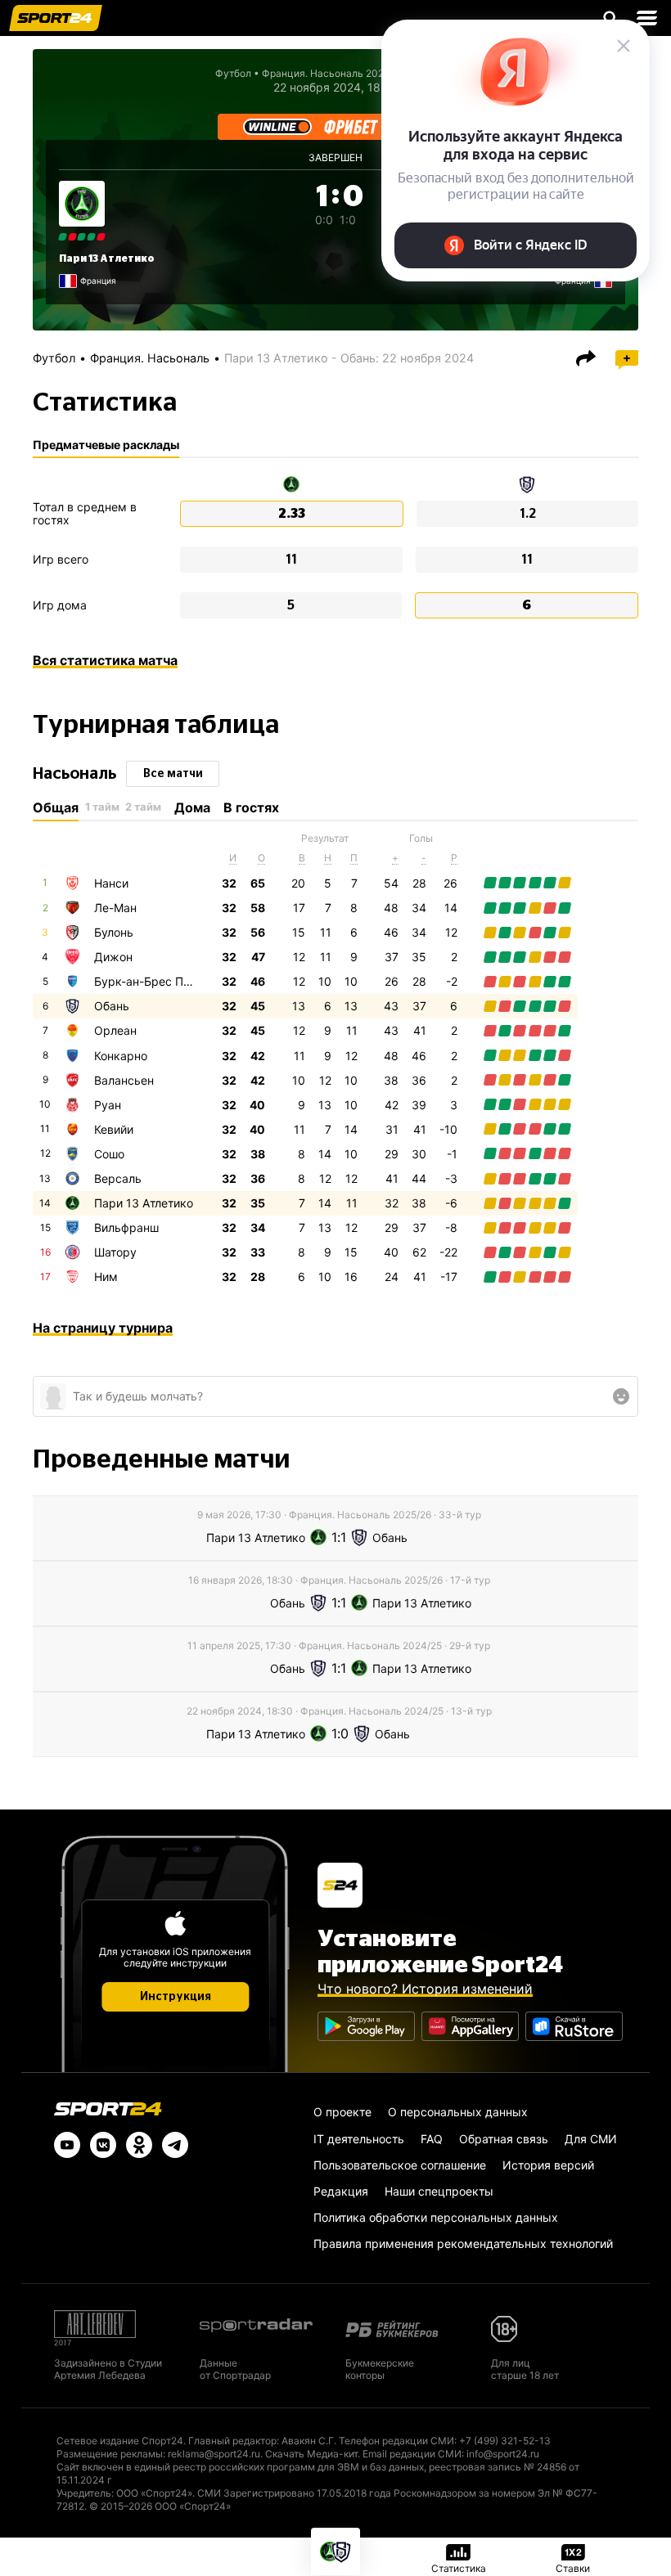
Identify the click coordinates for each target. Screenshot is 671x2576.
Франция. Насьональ (150, 358)
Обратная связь (504, 2139)
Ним (106, 1277)
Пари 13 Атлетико (107, 258)
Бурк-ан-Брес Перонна (159, 981)
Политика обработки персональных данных (436, 2217)
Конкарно (121, 1056)
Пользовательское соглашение (400, 2165)
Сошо (109, 1154)
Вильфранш (126, 1227)
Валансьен (124, 1080)
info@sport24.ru (503, 2454)
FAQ (432, 2139)
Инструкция (176, 1997)
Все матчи (173, 774)
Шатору (115, 1252)
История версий (548, 2165)
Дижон (113, 957)
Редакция (341, 2191)
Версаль (118, 1178)
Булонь (114, 932)
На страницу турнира (103, 1328)
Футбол (233, 73)
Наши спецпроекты (439, 2191)
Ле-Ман (115, 908)
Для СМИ (591, 2139)
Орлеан (115, 1030)
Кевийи (114, 1129)
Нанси (111, 883)
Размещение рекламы (110, 2454)
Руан (108, 1105)
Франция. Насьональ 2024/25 (333, 73)
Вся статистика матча (105, 660)
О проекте (342, 2112)
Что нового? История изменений (425, 1989)
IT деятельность (359, 2139)
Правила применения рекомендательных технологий (463, 2243)
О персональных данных (458, 2112)
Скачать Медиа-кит (311, 2454)
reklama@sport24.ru (214, 2454)
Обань (112, 1006)
